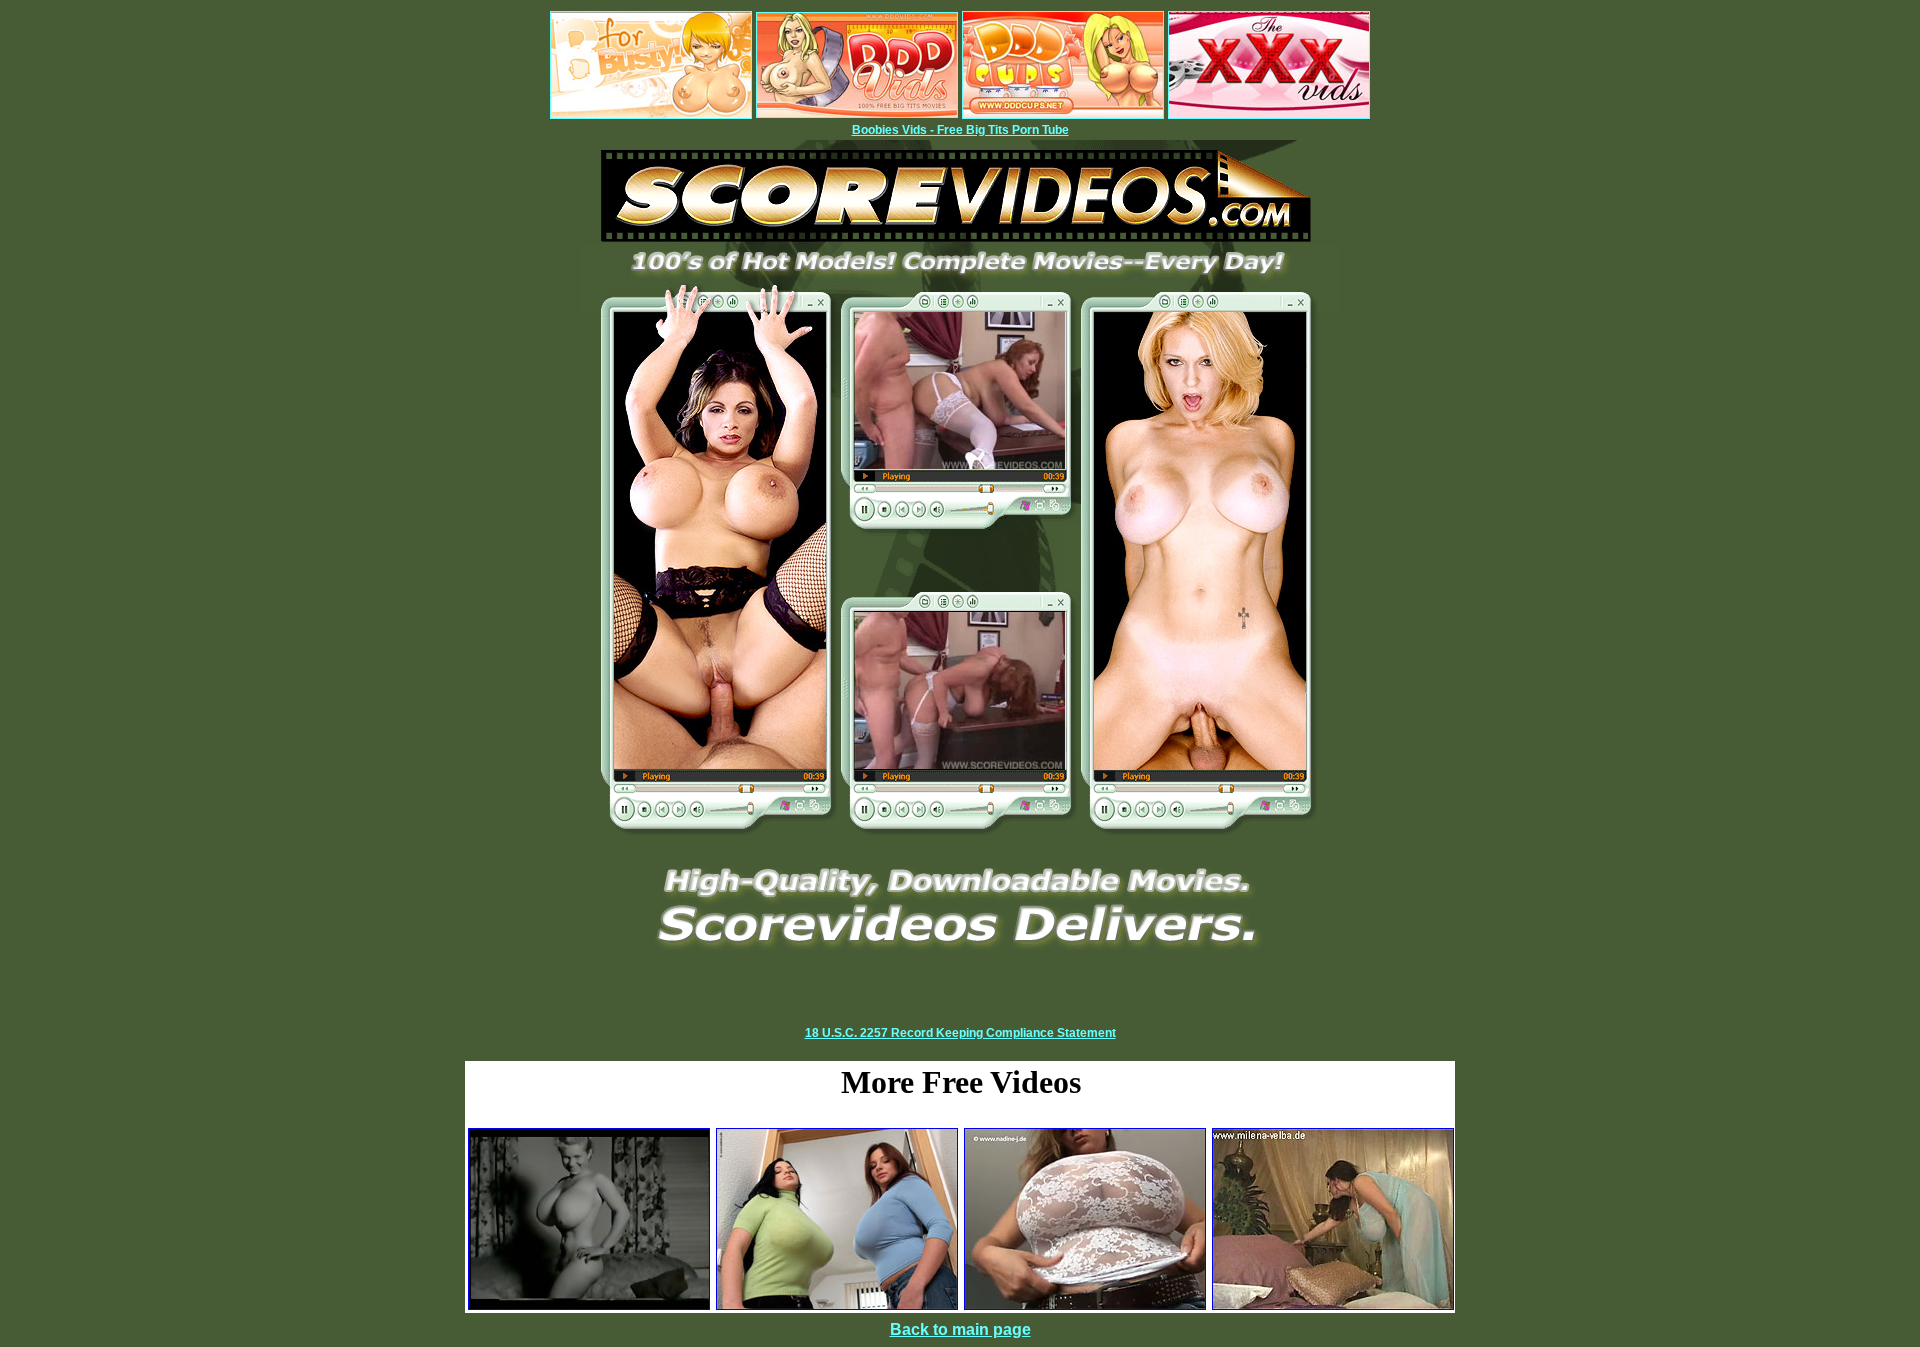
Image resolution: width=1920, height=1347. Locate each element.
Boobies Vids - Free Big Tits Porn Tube (960, 130)
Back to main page (960, 1329)
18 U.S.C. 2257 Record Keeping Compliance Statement (960, 1033)
